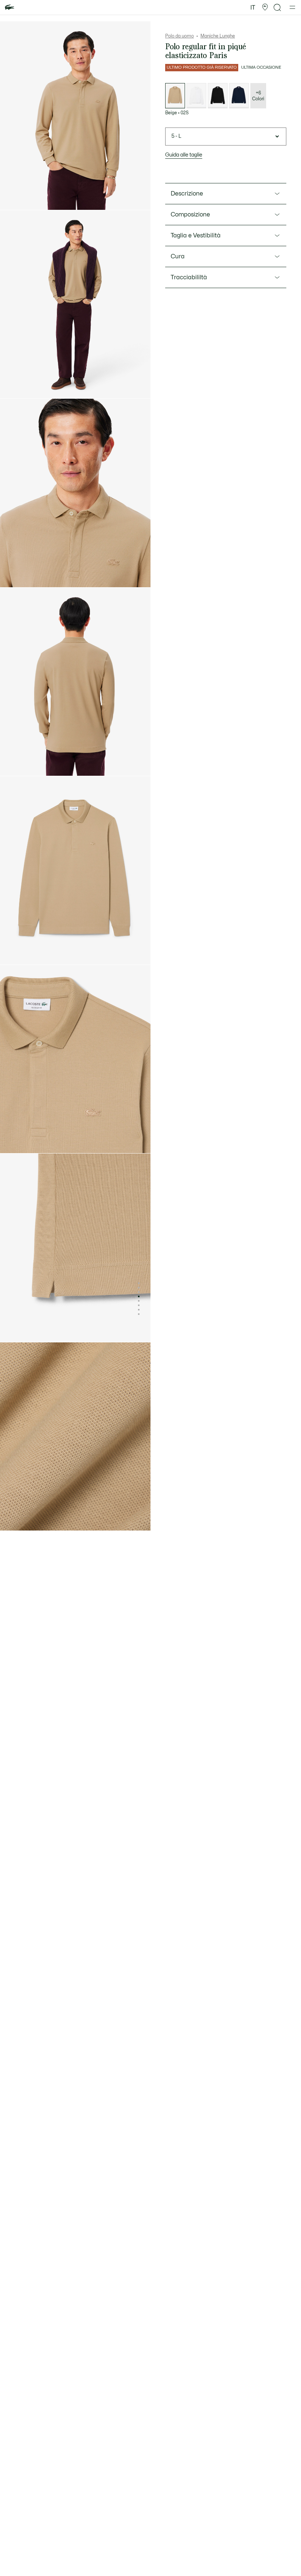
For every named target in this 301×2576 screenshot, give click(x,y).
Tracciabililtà (189, 277)
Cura (178, 256)
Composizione (190, 215)
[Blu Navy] (239, 96)
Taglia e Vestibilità (196, 236)
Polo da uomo (179, 36)
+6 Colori (258, 96)
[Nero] (218, 96)
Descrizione (187, 194)
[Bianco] (196, 96)
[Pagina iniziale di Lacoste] (10, 8)
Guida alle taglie (184, 155)
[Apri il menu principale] (292, 7)
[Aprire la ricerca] (278, 8)
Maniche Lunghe (218, 36)
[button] (265, 7)
